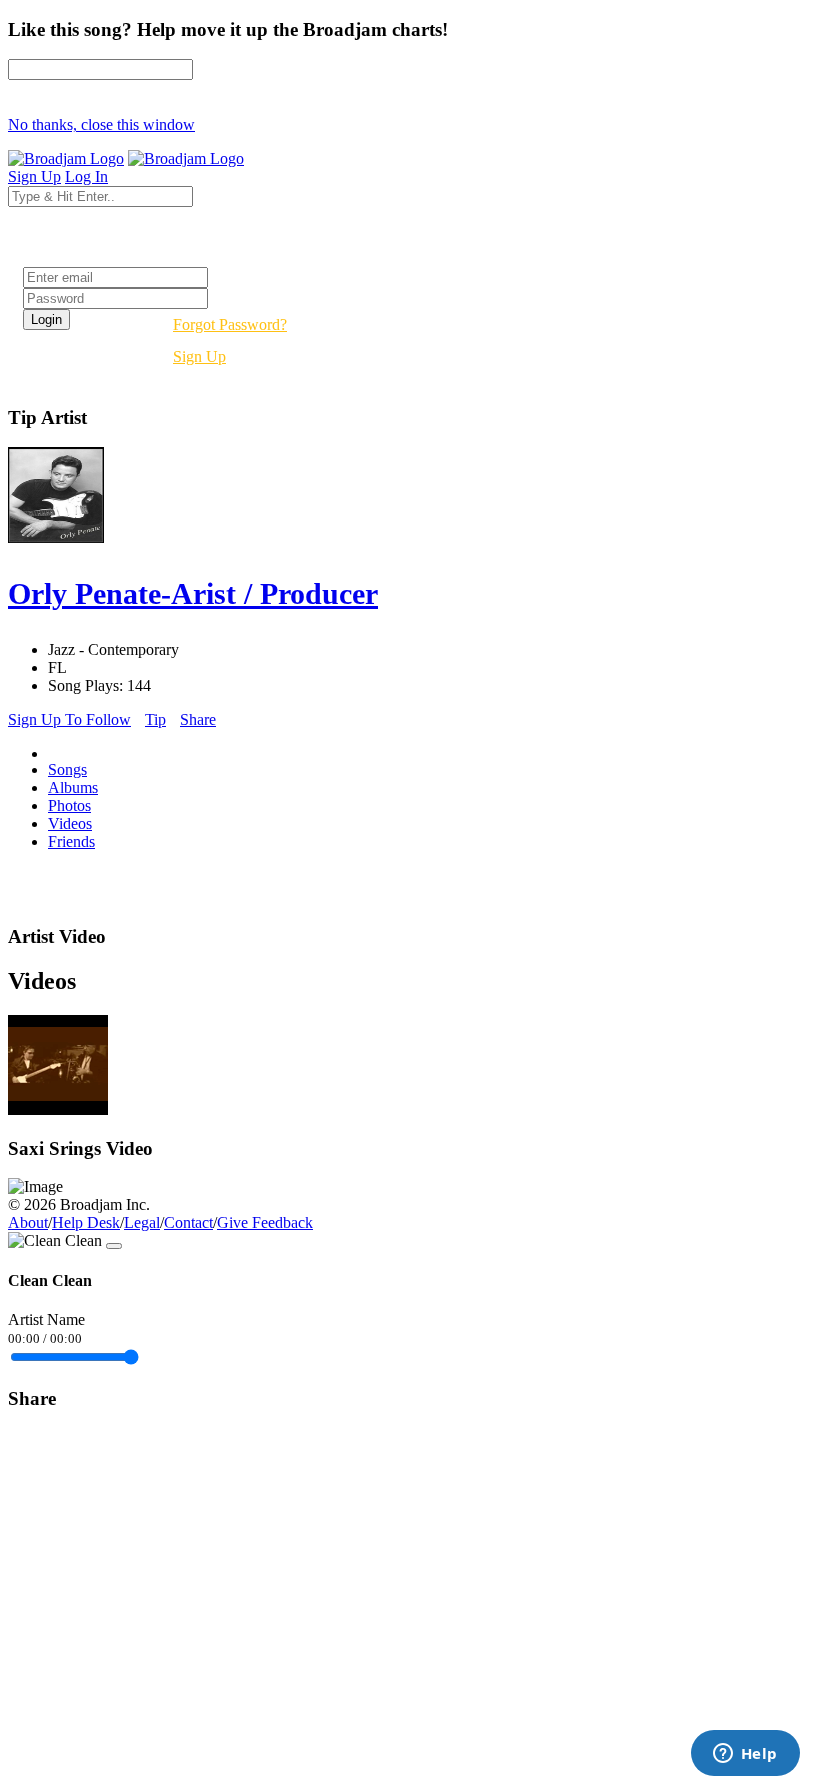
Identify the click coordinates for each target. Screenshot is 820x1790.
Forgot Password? (230, 324)
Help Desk (86, 1222)
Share (198, 719)
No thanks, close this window (101, 124)
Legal (142, 1222)
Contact (188, 1222)
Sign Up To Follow (69, 719)
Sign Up (199, 356)
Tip (155, 719)
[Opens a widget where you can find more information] (745, 1755)
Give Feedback (265, 1222)
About (28, 1222)
